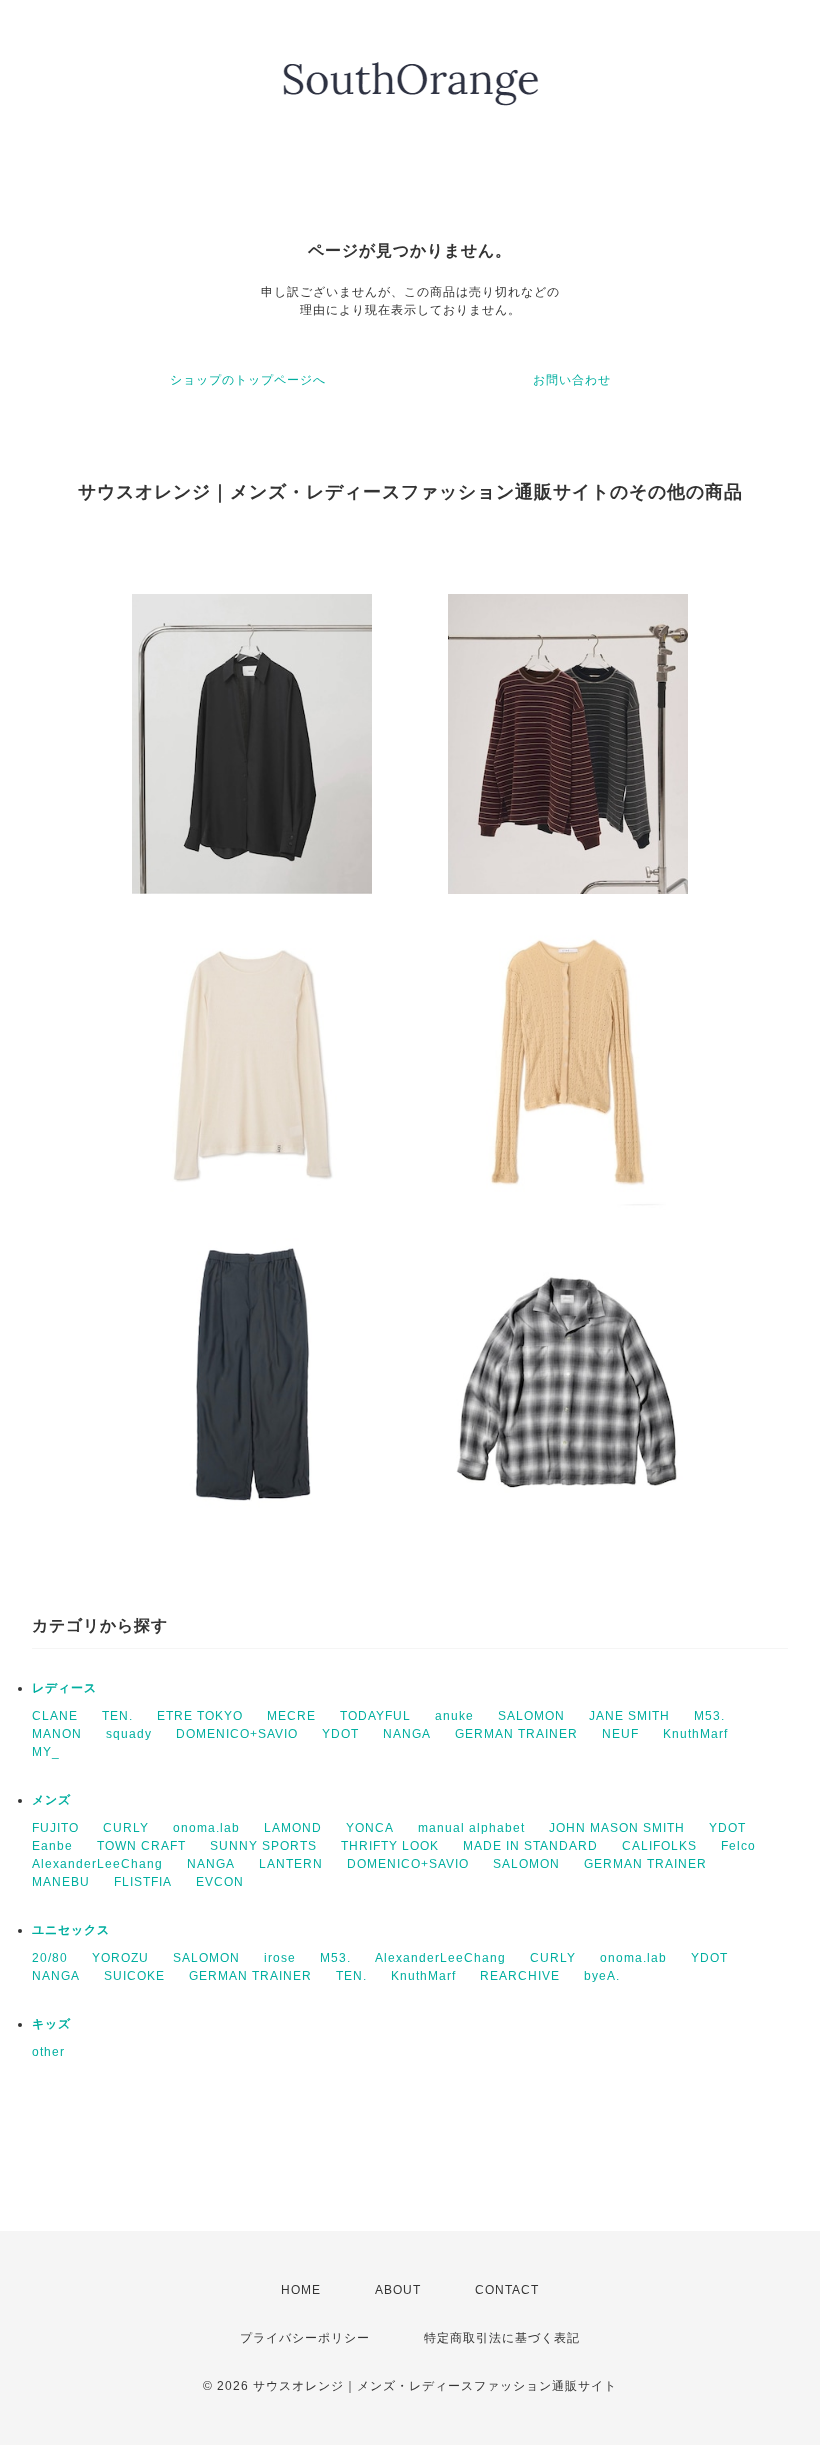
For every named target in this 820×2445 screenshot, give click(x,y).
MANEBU (61, 1882)
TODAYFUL (375, 1716)
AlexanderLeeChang (97, 1864)
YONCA (370, 1828)
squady (129, 1734)
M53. (709, 1716)
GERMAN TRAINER (516, 1734)
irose (280, 1958)
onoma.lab (206, 1828)
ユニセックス (71, 1930)
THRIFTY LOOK (390, 1846)
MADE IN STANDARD (530, 1846)
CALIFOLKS (659, 1846)
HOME (301, 2290)
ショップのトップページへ (248, 380)
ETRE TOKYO (200, 1716)
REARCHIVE (520, 1976)
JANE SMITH (629, 1716)
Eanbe (52, 1846)
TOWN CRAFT (141, 1846)
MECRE (291, 1716)
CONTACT (507, 2290)
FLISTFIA (143, 1882)
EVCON (220, 1882)
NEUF (620, 1734)
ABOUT (398, 2290)
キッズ (51, 2024)
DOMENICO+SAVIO (237, 1734)
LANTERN (291, 1864)
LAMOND (293, 1828)
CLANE (55, 1716)
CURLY (126, 1828)
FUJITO (55, 1828)
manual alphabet (471, 1828)
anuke (454, 1716)
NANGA (407, 1734)
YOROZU (120, 1958)
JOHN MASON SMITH (617, 1828)
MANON (57, 1734)
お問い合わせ (572, 380)
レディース (64, 1688)
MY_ (46, 1752)
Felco (738, 1846)
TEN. (117, 1716)
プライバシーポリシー (305, 2338)
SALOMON (531, 1716)
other (48, 2052)
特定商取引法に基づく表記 (502, 2338)
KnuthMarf (695, 1734)
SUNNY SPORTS (263, 1846)
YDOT (340, 1734)
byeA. (602, 1976)
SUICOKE (134, 1976)
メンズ (51, 1800)
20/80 (50, 1958)
